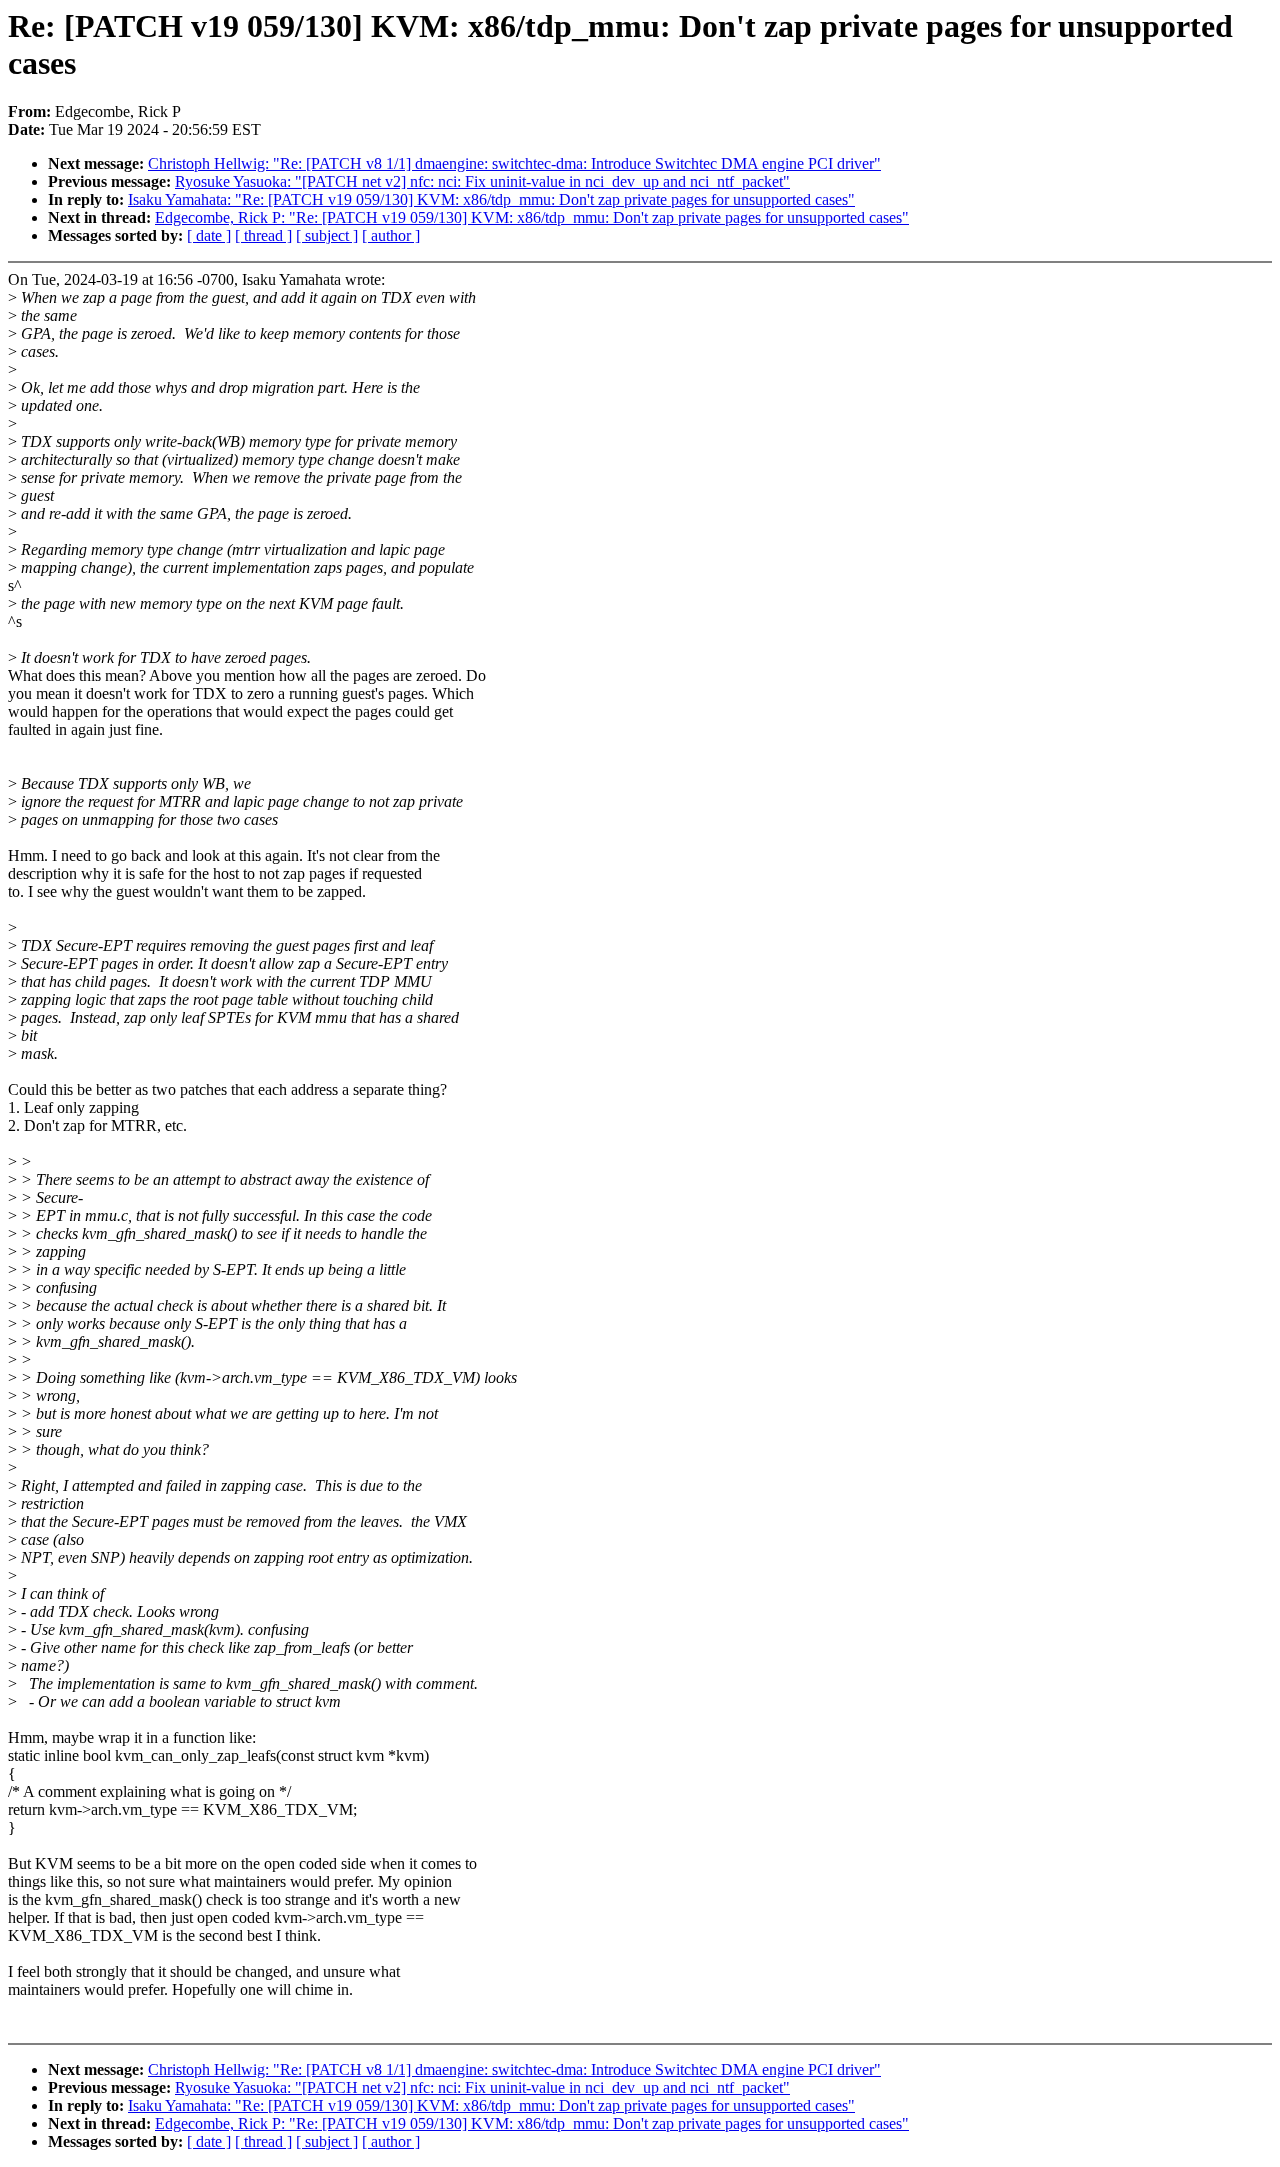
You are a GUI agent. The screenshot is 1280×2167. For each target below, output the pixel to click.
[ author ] (391, 235)
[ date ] (209, 235)
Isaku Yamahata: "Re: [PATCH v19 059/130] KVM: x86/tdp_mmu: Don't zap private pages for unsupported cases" (491, 199)
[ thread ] (263, 235)
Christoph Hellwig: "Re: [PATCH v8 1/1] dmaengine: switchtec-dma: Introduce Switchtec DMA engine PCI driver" (514, 163)
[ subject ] (327, 235)
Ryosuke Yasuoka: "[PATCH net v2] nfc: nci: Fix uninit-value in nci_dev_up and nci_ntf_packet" (482, 181)
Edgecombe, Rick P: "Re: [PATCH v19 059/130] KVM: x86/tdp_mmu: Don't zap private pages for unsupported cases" (532, 217)
